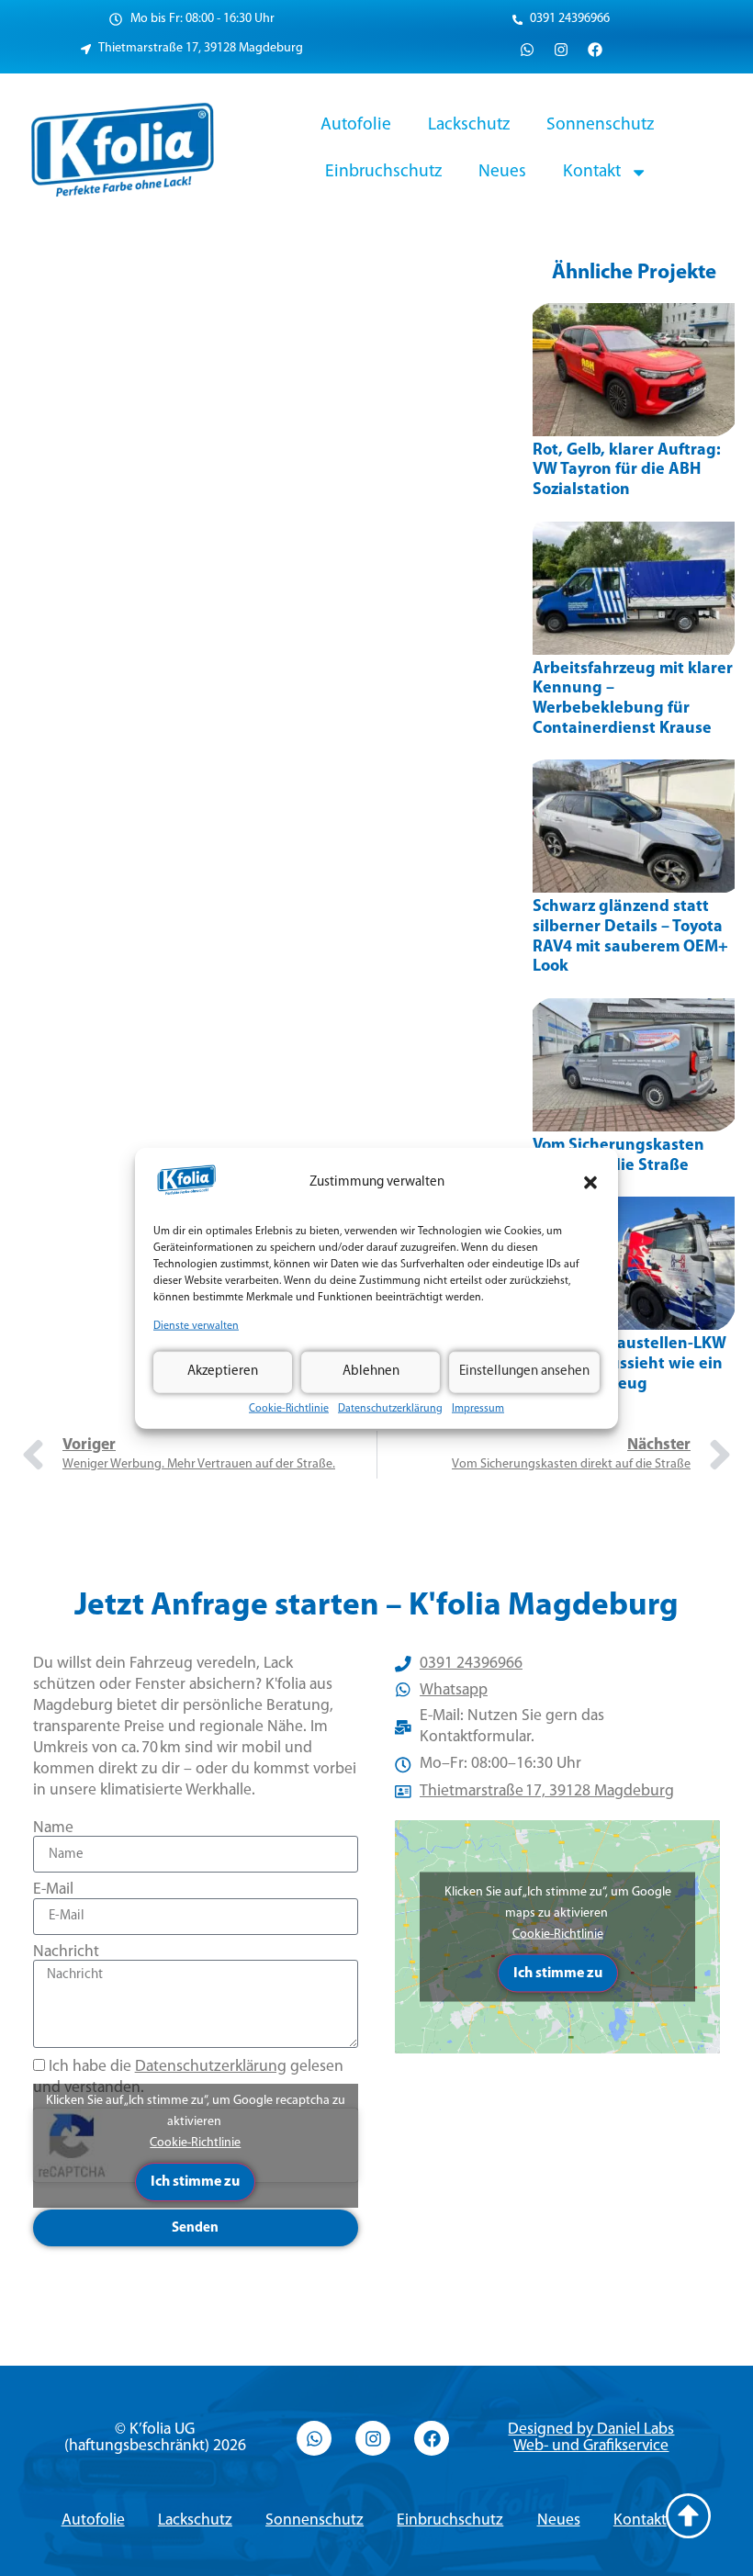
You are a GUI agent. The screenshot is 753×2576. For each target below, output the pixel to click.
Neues (502, 172)
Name (53, 1828)
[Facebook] (595, 50)
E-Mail (53, 1890)
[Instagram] (561, 50)
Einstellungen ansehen (524, 1372)
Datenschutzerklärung (390, 1408)
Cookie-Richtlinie (289, 1408)
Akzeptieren (223, 1372)
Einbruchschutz (383, 172)
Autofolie (356, 125)
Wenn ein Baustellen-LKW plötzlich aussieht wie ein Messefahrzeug (629, 1364)
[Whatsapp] (527, 50)
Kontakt (592, 172)
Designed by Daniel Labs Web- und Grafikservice (591, 2438)
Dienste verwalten (196, 1326)
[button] (590, 1183)
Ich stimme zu (195, 2182)
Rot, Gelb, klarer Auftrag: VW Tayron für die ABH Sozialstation (627, 471)
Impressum (478, 1408)
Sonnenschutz (600, 125)
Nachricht (66, 1952)
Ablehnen (371, 1372)
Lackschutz (469, 125)
